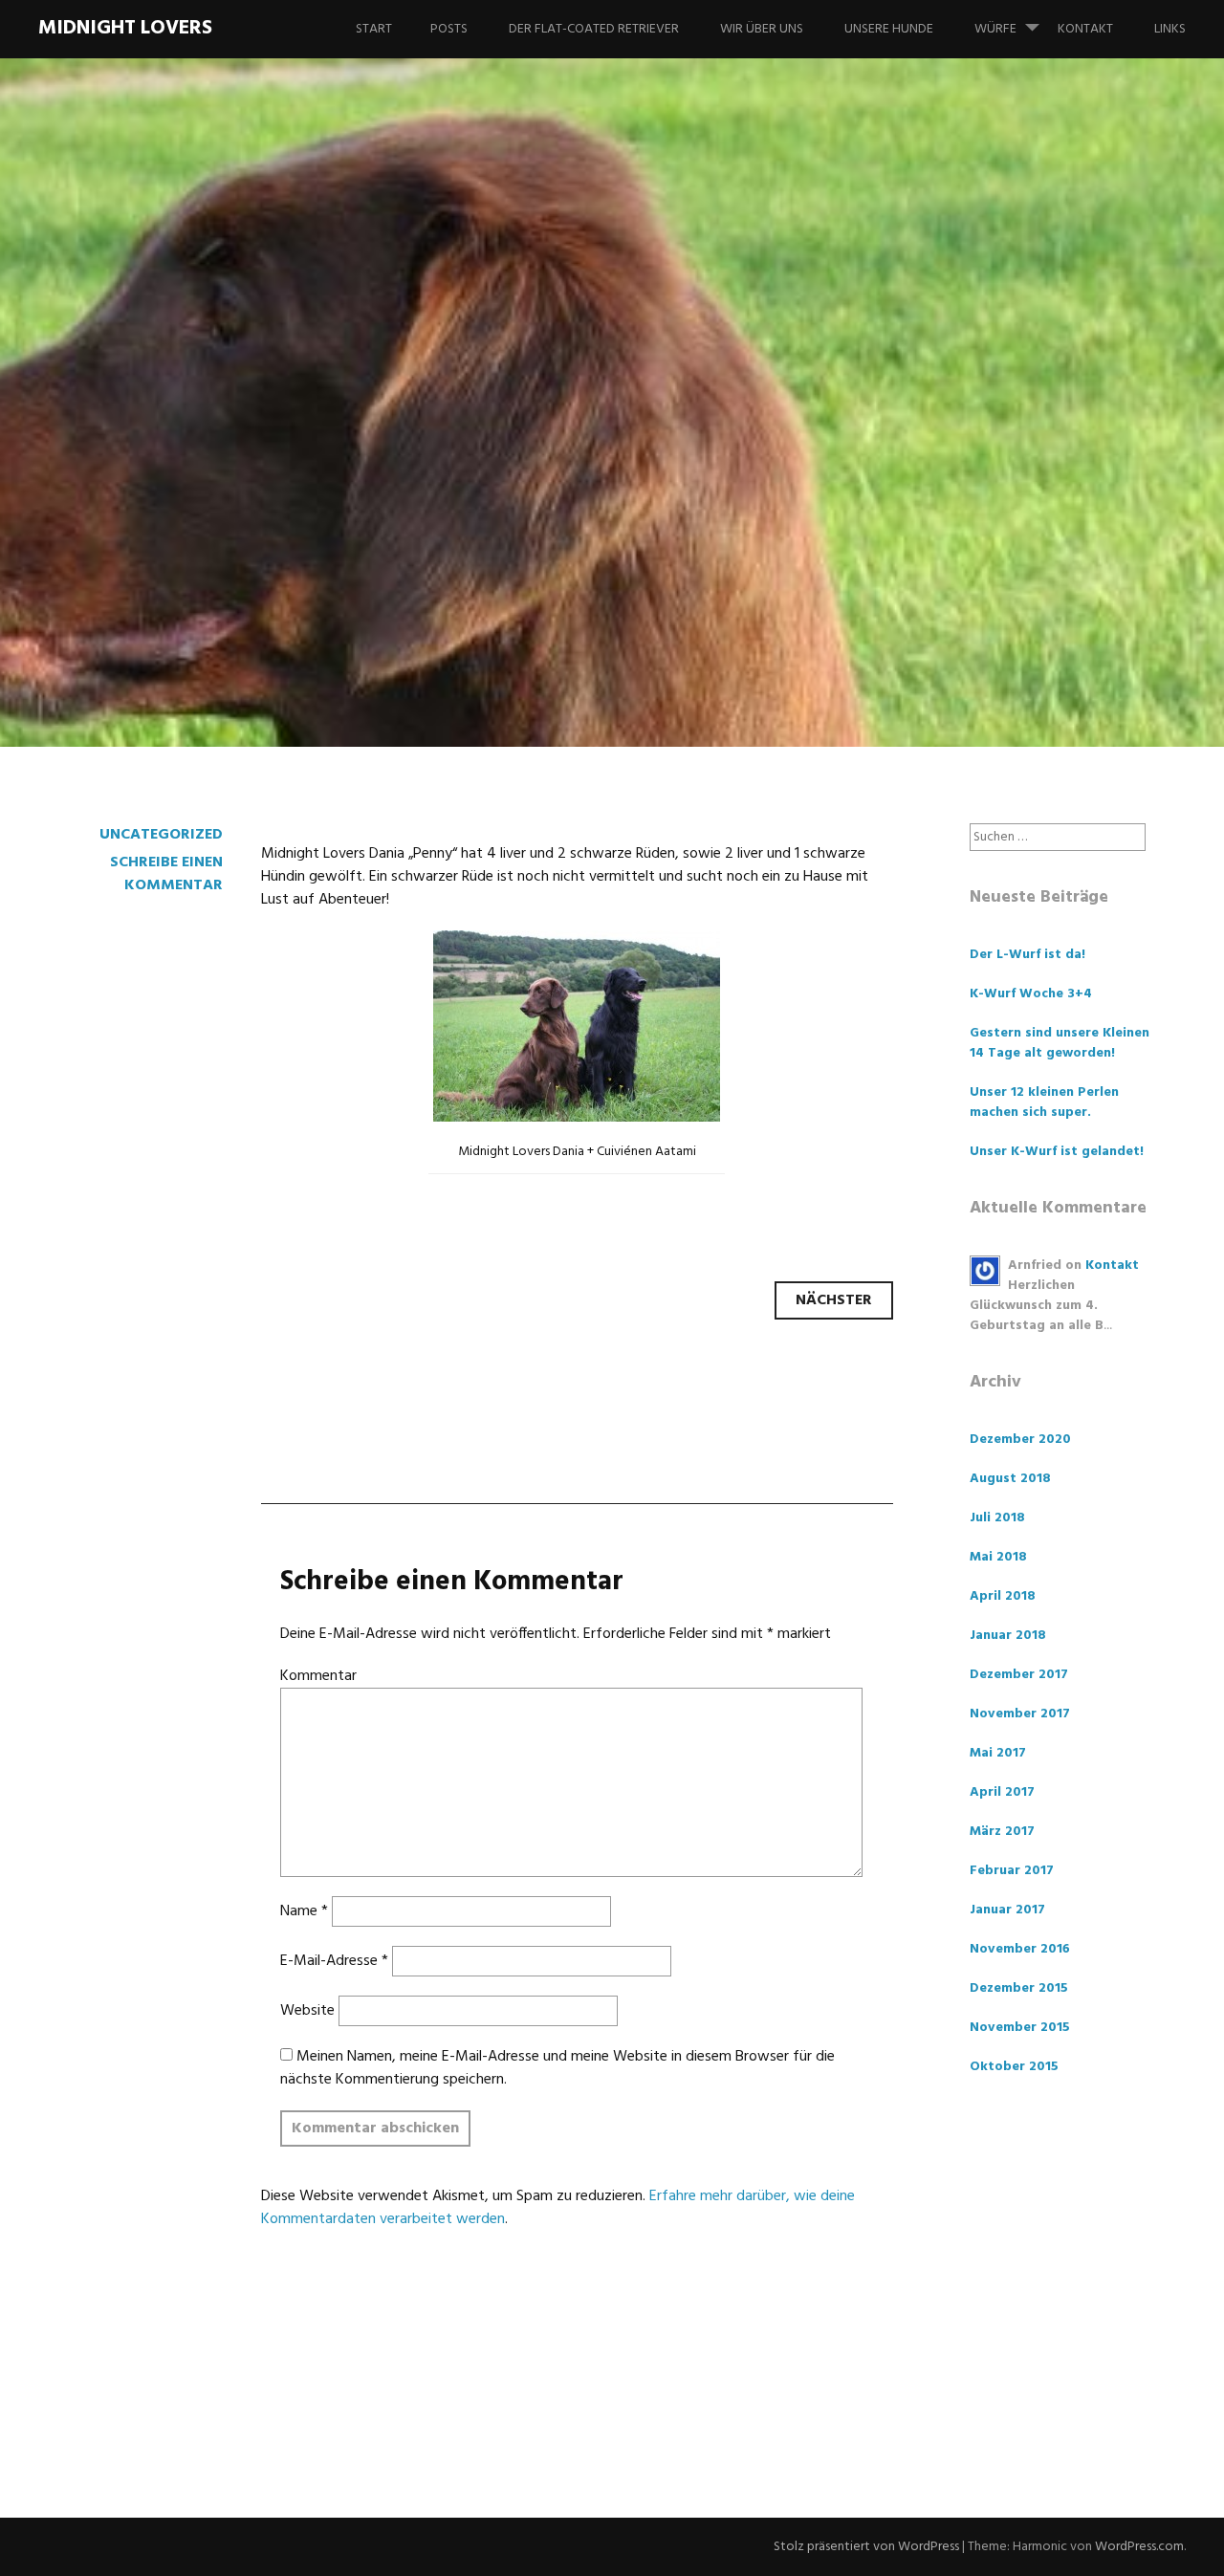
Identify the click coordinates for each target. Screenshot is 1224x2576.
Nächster (834, 1300)
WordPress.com (1139, 2547)
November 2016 (1020, 1949)
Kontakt (1085, 29)
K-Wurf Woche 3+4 (1031, 994)
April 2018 (1003, 1596)
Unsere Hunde (889, 29)
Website (307, 2011)
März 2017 (1002, 1832)
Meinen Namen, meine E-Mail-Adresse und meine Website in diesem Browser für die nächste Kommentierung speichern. (557, 2068)
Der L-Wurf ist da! (1027, 955)
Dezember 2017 (1019, 1675)
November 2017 (1020, 1714)
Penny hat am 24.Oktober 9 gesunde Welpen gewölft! (535, 475)
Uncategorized (161, 835)
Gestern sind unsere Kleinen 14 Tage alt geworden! (1060, 1043)
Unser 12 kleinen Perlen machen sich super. (1044, 1102)
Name (304, 1911)
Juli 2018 (997, 1518)
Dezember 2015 (1019, 1988)
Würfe (995, 29)
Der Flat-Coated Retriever (594, 29)
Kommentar (318, 1676)
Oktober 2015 (1014, 2067)
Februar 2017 (1012, 1871)
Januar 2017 (1007, 1910)
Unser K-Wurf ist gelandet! (1057, 1152)
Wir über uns (762, 29)
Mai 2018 (998, 1557)
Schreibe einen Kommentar (166, 874)
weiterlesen (105, 631)
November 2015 (1020, 2028)
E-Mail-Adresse (334, 1961)
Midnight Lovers (125, 28)
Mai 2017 (998, 1753)
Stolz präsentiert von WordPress (866, 2547)
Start (374, 29)
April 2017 (1002, 1792)
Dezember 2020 (1020, 1440)
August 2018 (1010, 1479)
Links (1170, 29)
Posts (449, 29)
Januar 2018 (1008, 1636)
